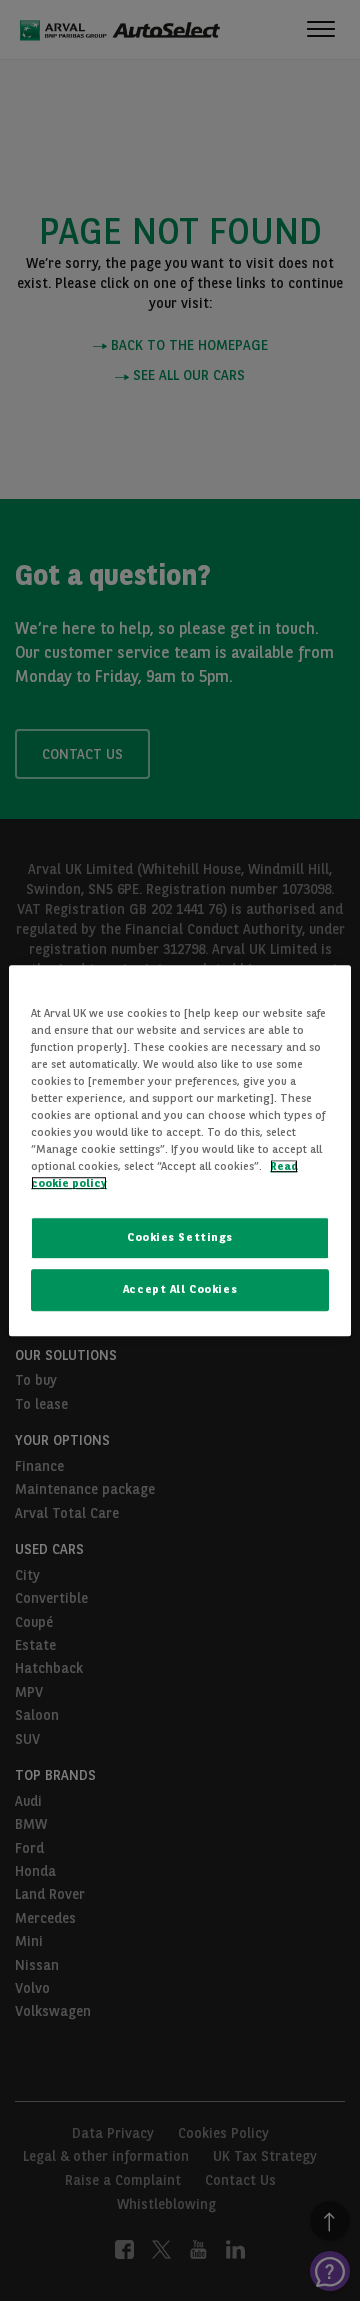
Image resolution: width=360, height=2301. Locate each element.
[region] (180, 1151)
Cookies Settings (180, 1237)
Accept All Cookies (180, 1289)
